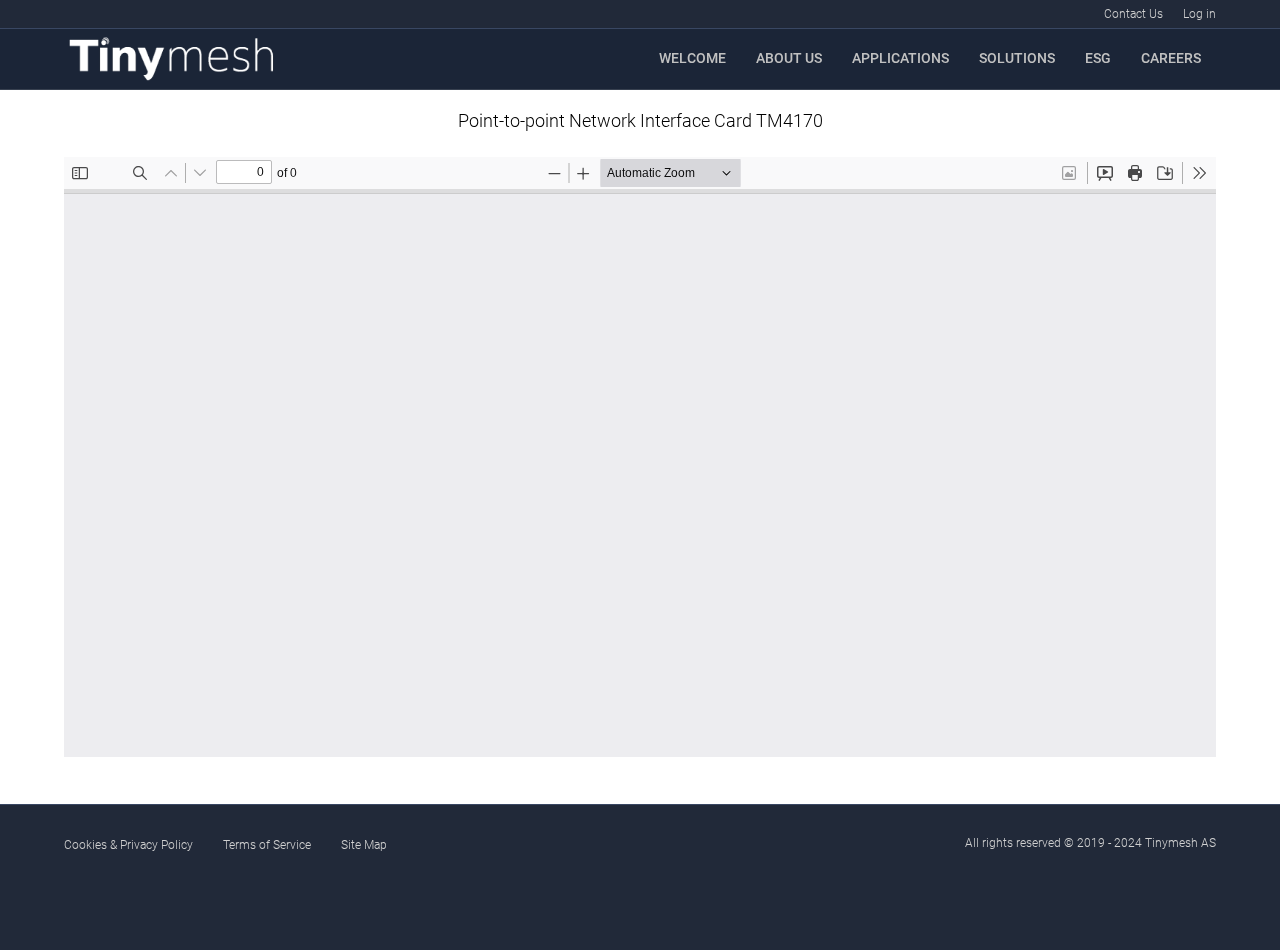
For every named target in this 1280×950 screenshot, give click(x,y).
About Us (789, 58)
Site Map (364, 845)
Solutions (1017, 58)
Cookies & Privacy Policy (128, 845)
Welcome (692, 58)
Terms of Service (267, 845)
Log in (1199, 14)
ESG (1098, 58)
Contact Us (1133, 14)
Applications (900, 58)
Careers (1171, 58)
